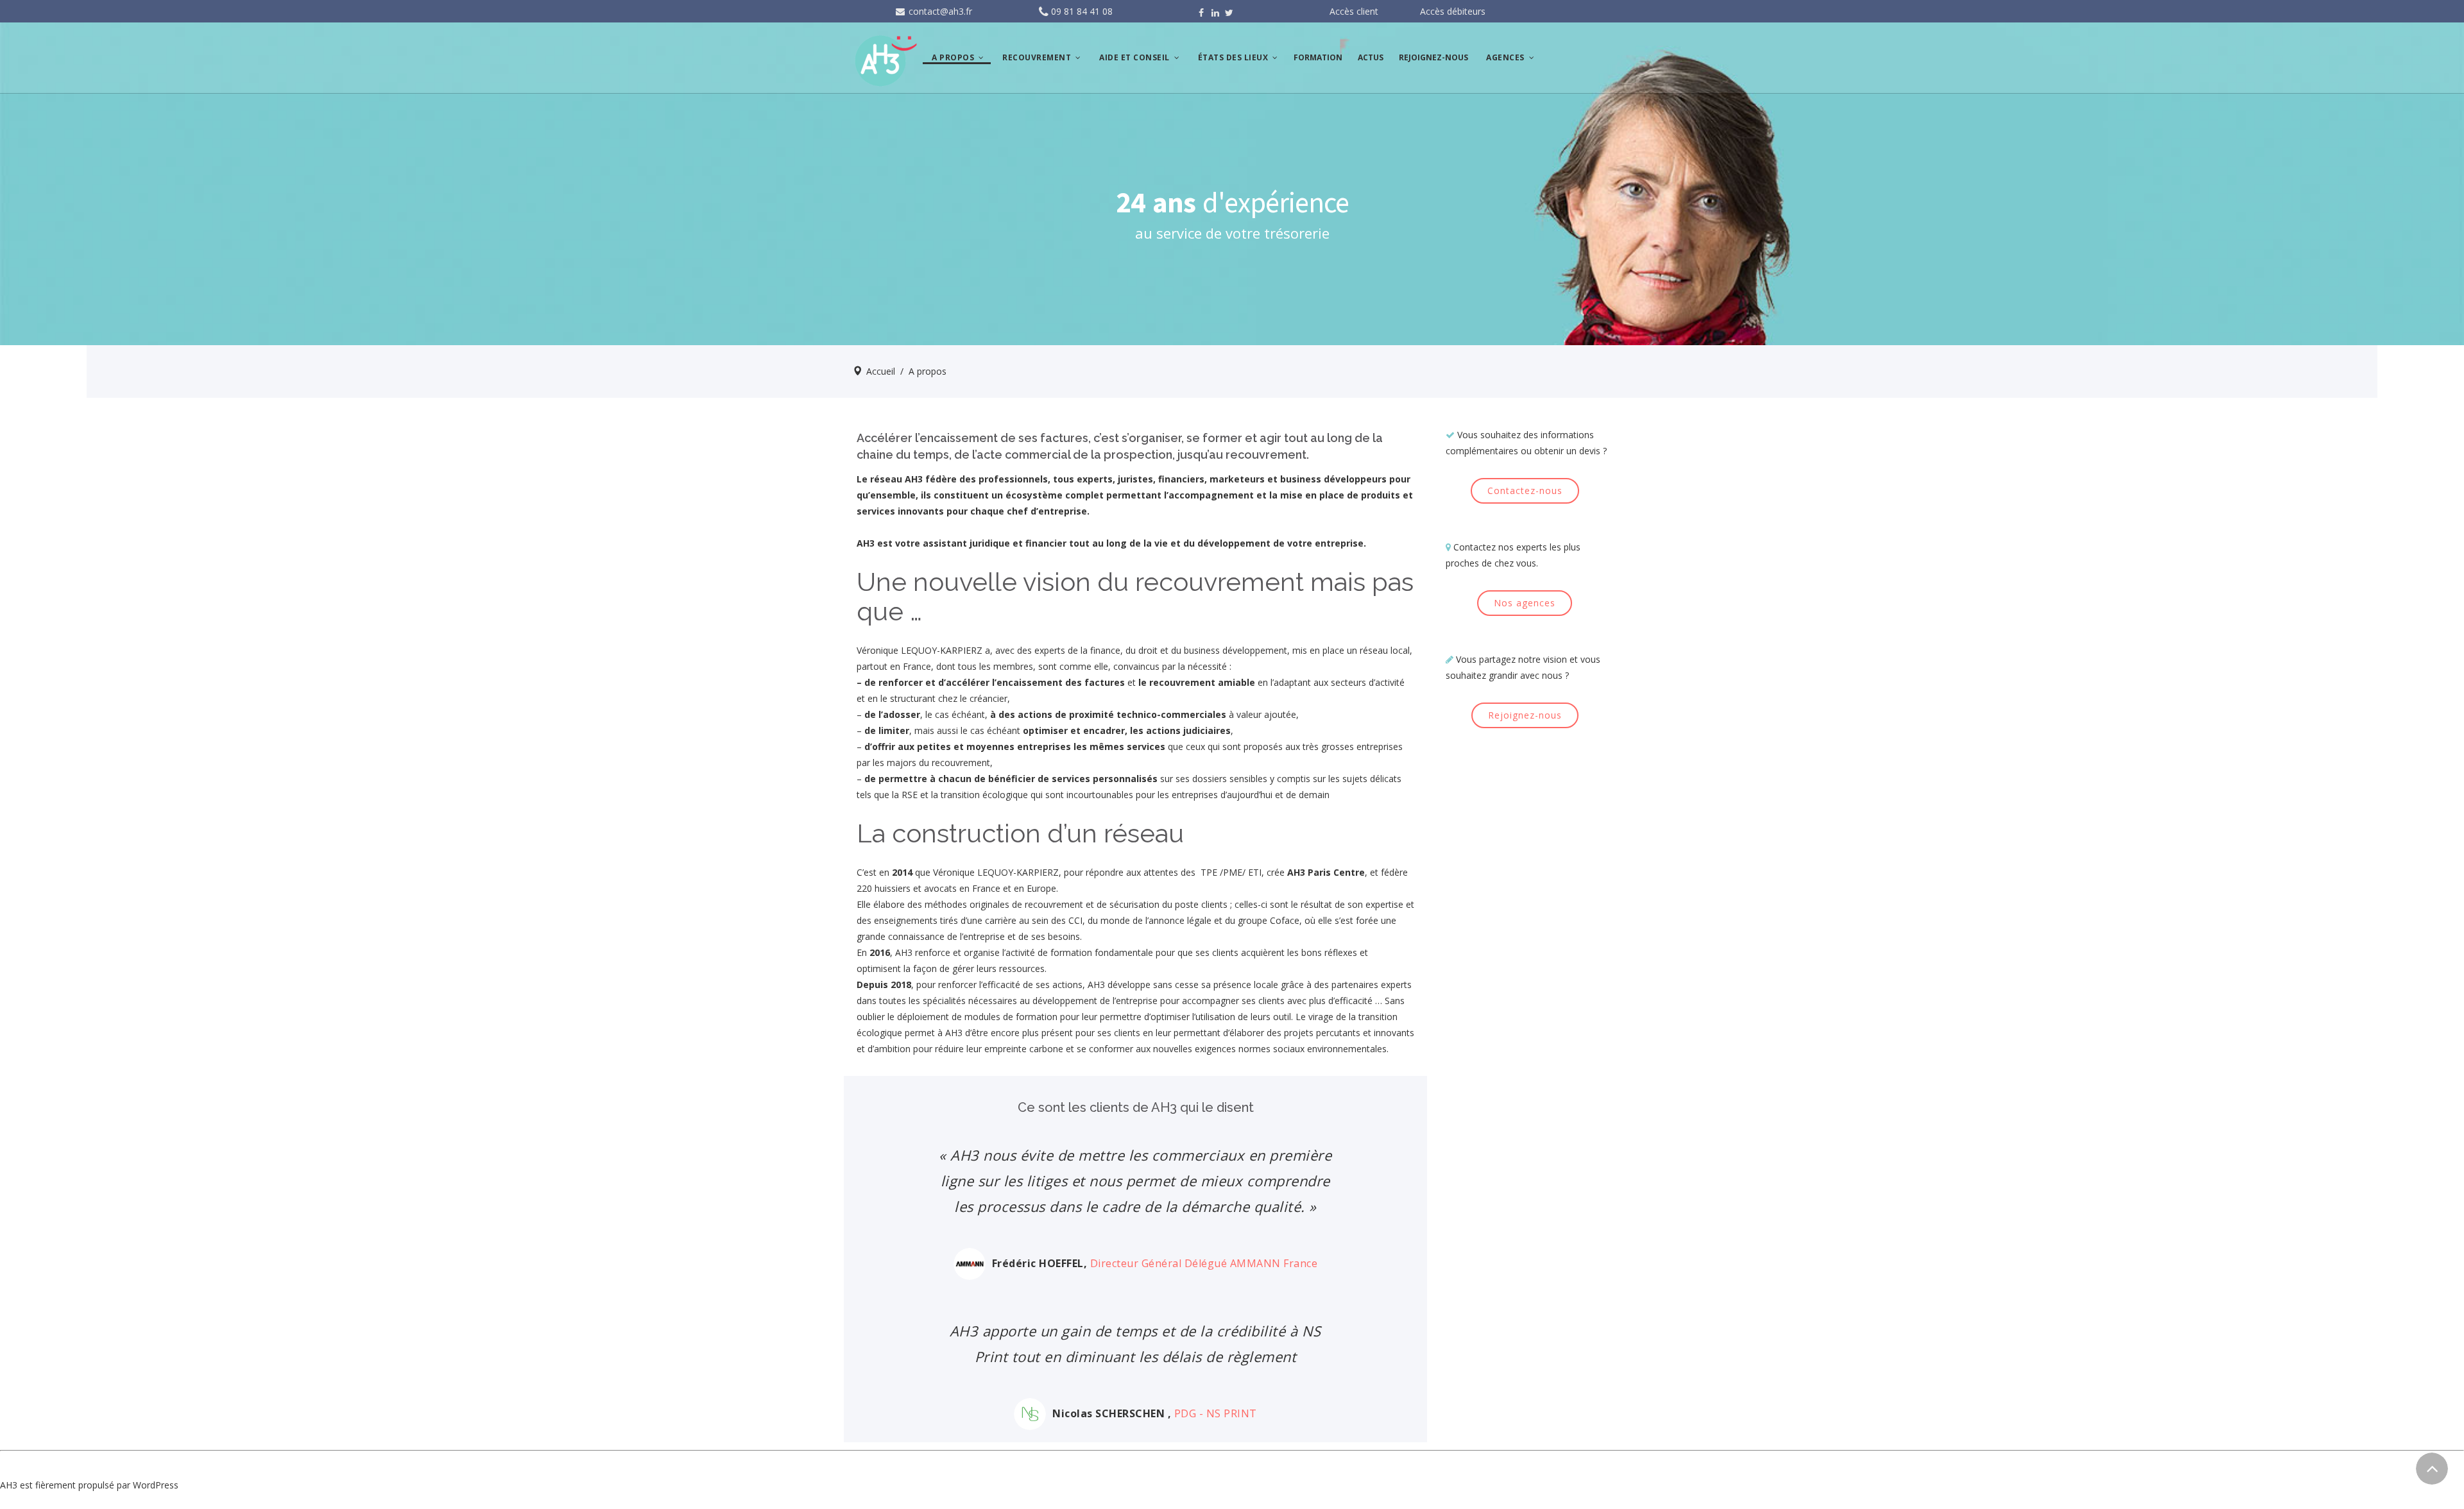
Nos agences (1525, 603)
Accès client (1354, 11)
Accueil (881, 371)
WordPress (156, 1485)
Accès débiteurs (1453, 11)
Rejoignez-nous (1525, 715)
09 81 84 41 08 (1082, 11)
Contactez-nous (1525, 490)
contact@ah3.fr (939, 11)
